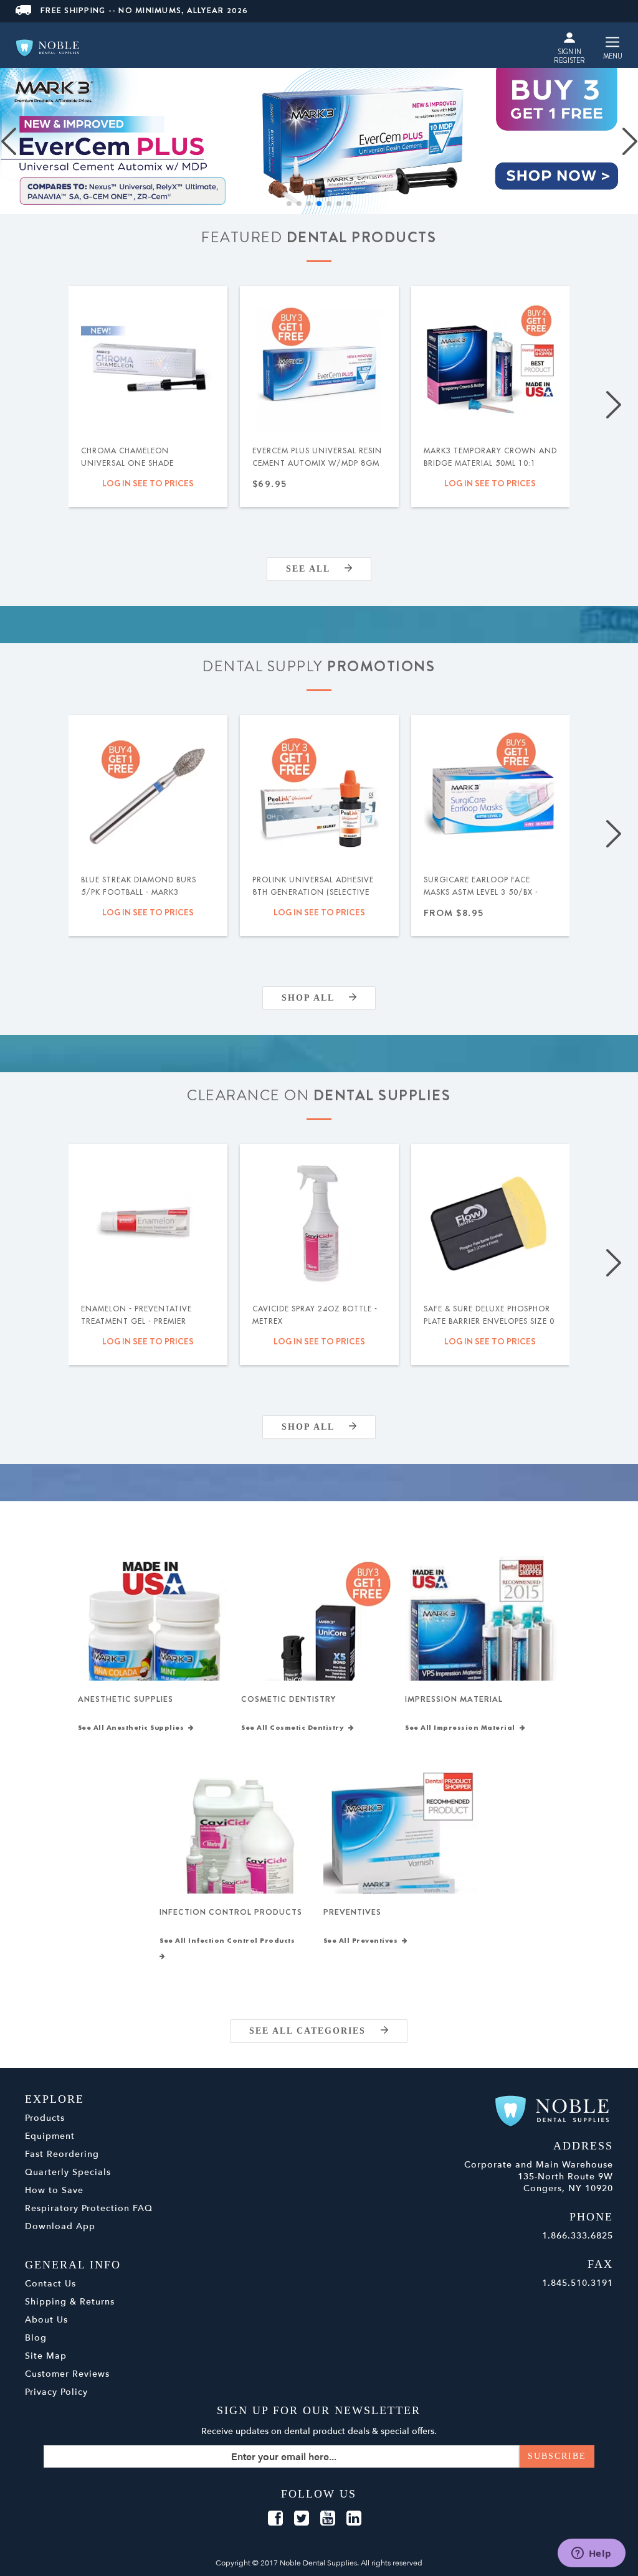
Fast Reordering (62, 2154)
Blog (36, 2338)
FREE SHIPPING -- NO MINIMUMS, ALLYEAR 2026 (145, 10)
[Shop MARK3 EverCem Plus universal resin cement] (319, 141)
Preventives (352, 1912)
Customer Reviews (67, 2374)
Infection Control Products (231, 1912)
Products (45, 2118)
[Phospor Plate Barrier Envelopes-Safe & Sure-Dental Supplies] (491, 1223)
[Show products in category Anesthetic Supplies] (155, 1634)
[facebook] (275, 2519)
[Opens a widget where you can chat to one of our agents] (591, 2554)
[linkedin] (354, 2519)
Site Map (46, 2356)
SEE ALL (315, 569)
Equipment (50, 2136)
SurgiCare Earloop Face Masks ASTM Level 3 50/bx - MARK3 (481, 892)
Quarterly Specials (68, 2172)
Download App (60, 2226)
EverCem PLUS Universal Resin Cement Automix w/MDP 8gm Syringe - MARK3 (317, 463)
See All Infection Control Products (229, 1941)
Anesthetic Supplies (126, 1699)
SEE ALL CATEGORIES (315, 2031)
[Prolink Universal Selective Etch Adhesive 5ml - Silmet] (319, 794)
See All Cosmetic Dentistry (295, 1728)
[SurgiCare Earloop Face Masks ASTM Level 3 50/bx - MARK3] (491, 794)
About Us (46, 2320)
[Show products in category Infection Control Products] (237, 1847)
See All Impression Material (462, 1728)
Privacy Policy (56, 2392)
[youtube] (328, 2519)
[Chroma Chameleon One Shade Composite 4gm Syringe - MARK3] (148, 365)
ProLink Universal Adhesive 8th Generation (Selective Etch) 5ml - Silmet (313, 892)
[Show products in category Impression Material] (483, 1634)
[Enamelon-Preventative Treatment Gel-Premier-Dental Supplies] (148, 1223)
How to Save (54, 2190)
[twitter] (302, 2519)
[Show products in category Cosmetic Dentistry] (319, 1634)
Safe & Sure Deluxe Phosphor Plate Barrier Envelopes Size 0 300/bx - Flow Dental (489, 1321)
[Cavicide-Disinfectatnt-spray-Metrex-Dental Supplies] (319, 1223)
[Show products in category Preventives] (401, 1847)
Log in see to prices (148, 483)
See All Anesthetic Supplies (133, 1728)
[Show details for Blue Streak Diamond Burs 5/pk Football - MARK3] (148, 794)
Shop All (315, 998)
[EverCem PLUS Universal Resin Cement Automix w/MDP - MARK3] (319, 365)
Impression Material (454, 1699)
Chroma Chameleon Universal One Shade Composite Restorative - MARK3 (135, 469)
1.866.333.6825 (578, 2236)
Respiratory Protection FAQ (89, 2208)
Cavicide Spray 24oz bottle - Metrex (315, 1315)
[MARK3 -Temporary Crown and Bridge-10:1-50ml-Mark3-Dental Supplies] (491, 365)
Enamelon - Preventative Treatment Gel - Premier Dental (136, 1321)
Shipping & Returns (70, 2302)
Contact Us (50, 2284)
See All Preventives (363, 1941)
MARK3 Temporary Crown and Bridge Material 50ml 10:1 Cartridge (490, 463)
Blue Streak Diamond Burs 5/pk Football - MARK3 (139, 886)
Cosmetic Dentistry (288, 1699)
